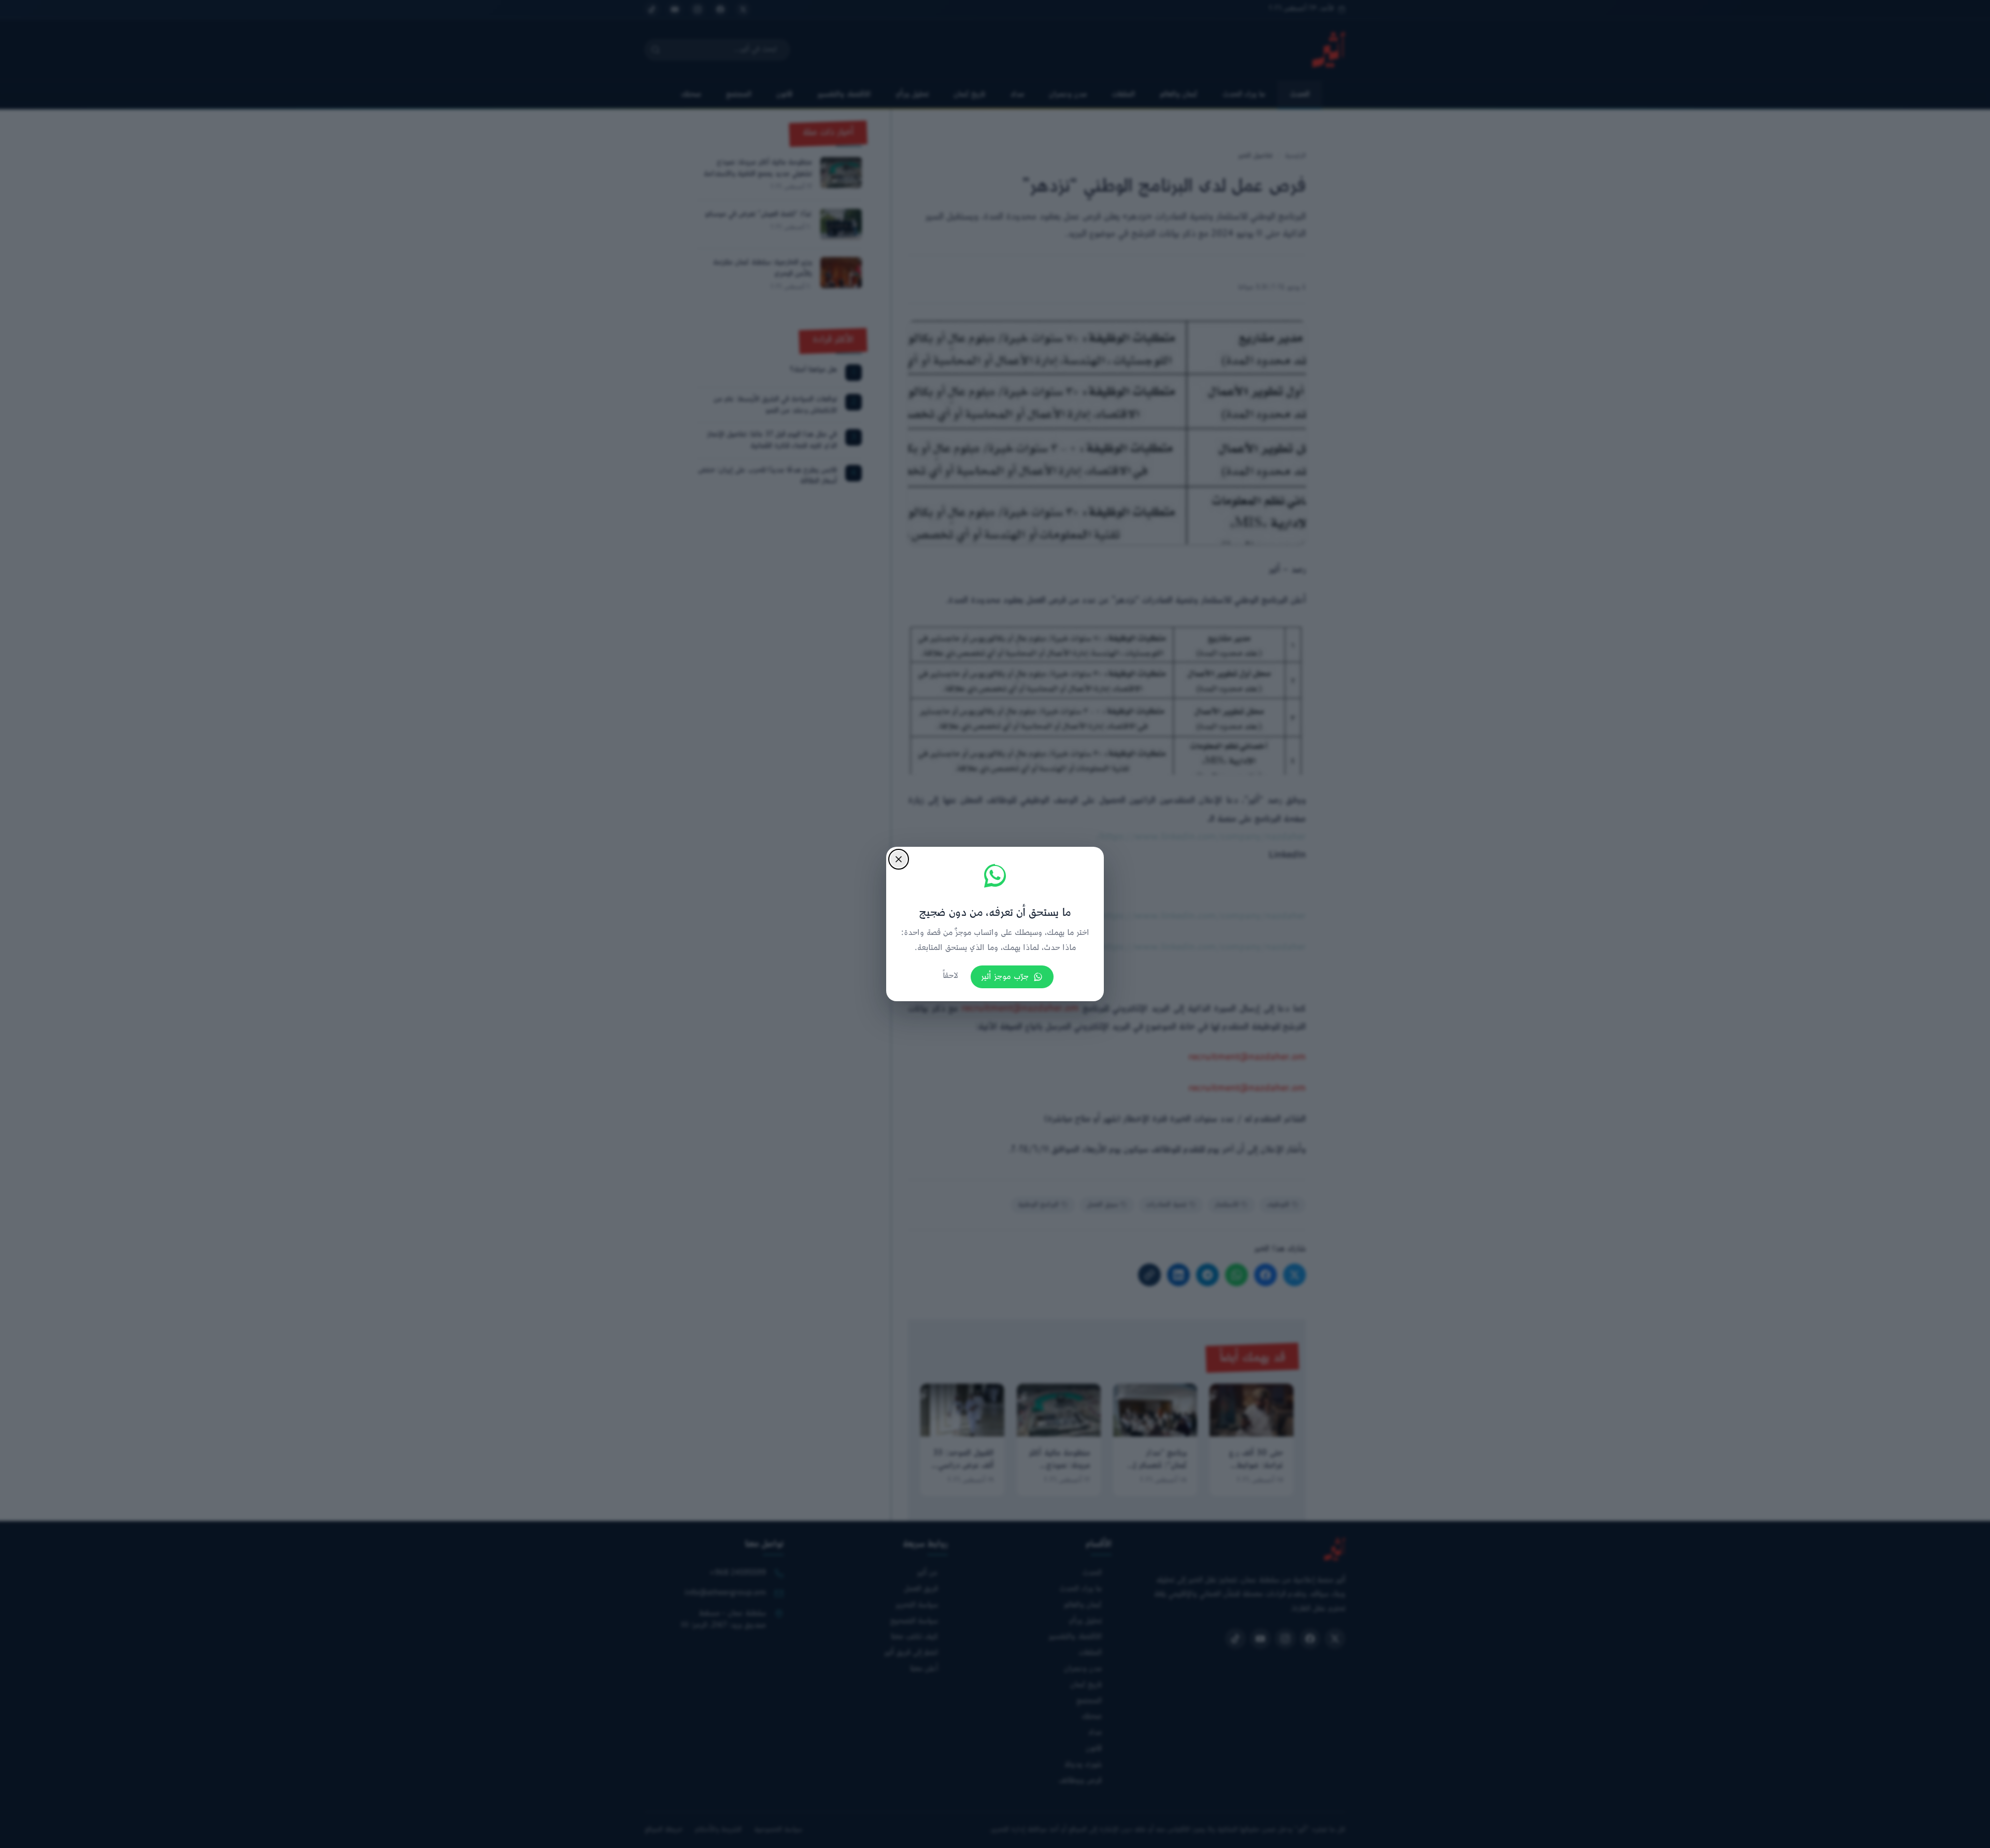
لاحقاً (950, 976)
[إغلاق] (899, 859)
